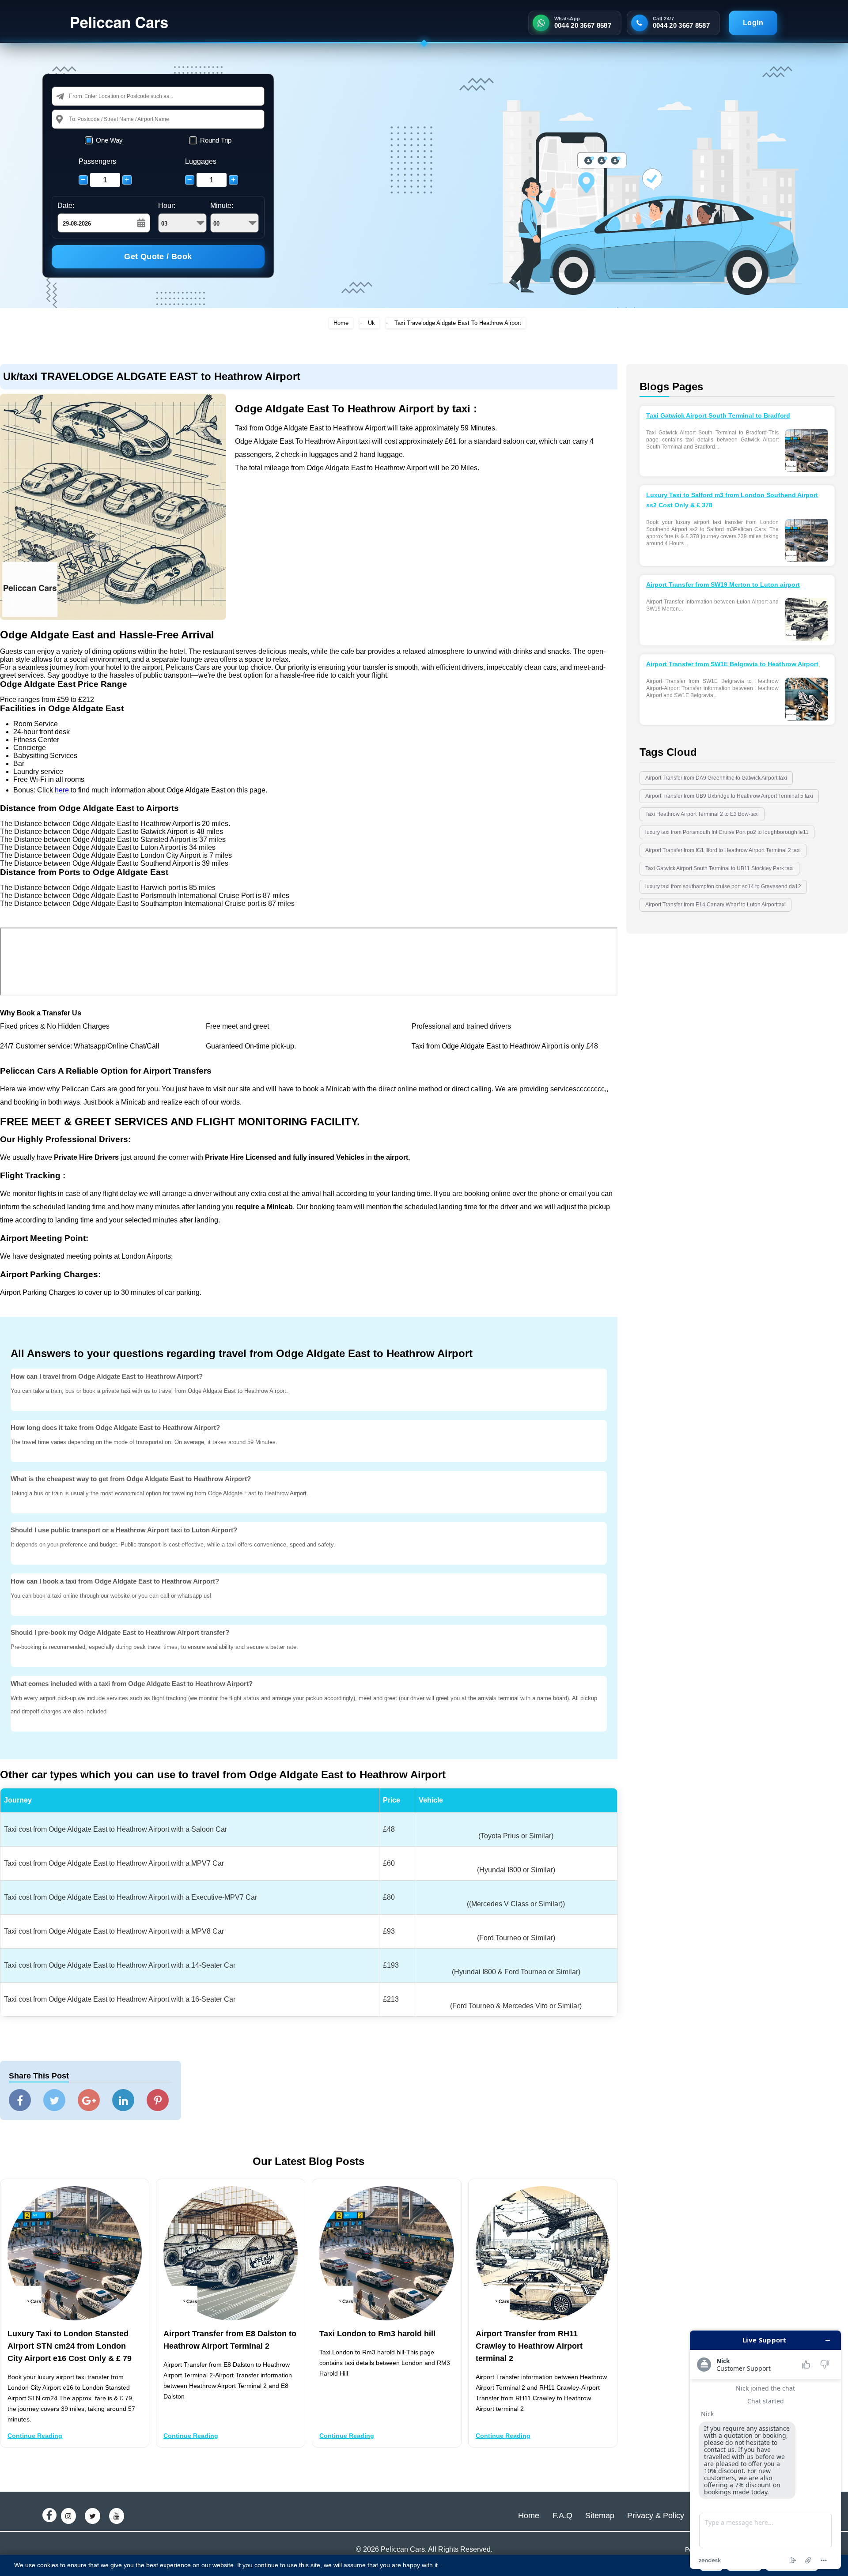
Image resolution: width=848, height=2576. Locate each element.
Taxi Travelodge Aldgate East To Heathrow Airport (458, 323)
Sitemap (600, 2516)
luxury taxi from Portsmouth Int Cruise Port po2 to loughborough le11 (727, 832)
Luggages (201, 161)
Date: (66, 206)
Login (753, 23)
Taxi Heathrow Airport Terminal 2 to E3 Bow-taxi (702, 814)
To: (73, 119)
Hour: (167, 206)
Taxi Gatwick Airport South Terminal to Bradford (718, 415)
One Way (109, 140)
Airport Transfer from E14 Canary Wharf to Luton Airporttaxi (715, 905)
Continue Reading (35, 2436)
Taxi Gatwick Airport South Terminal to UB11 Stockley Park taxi (719, 868)
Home (341, 323)
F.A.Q (562, 2516)
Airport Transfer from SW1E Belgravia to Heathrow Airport (732, 664)
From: (76, 96)
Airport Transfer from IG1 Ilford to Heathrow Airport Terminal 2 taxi (723, 850)
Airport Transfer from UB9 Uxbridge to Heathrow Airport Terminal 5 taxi (729, 796)
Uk (371, 323)
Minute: (222, 206)
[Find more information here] (765, 2450)
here (62, 790)
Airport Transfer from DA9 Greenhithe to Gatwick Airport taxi (716, 778)
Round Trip (216, 140)
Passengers (97, 161)
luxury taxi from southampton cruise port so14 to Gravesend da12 (723, 886)
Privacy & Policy (656, 2516)
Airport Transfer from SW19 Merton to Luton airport (723, 585)
